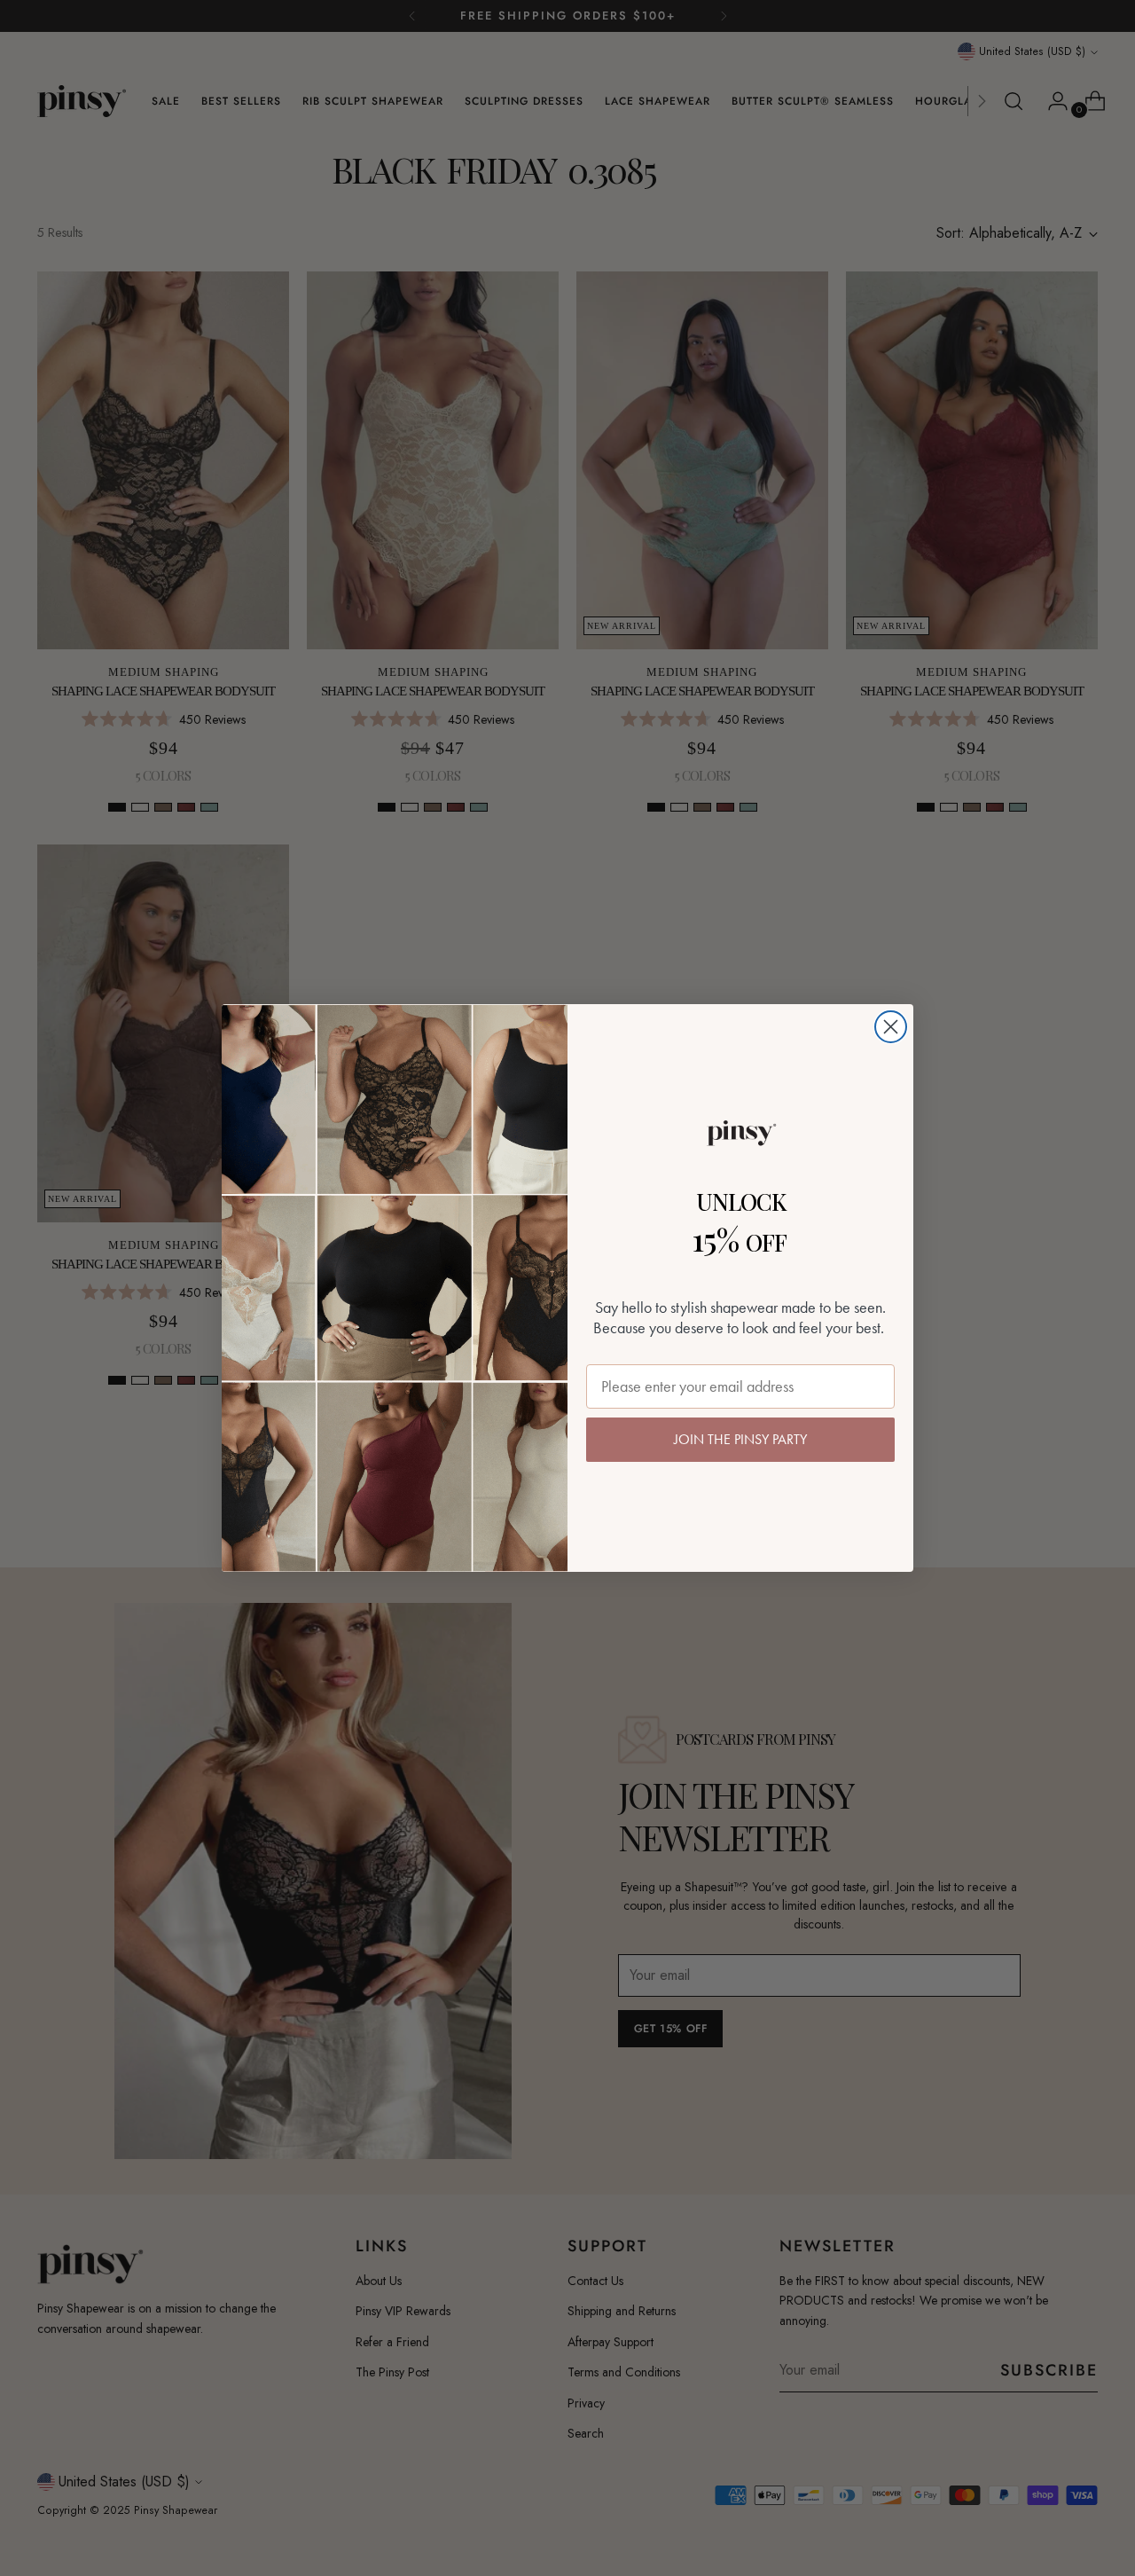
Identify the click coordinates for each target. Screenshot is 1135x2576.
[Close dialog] (891, 1027)
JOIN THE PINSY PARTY (740, 1439)
